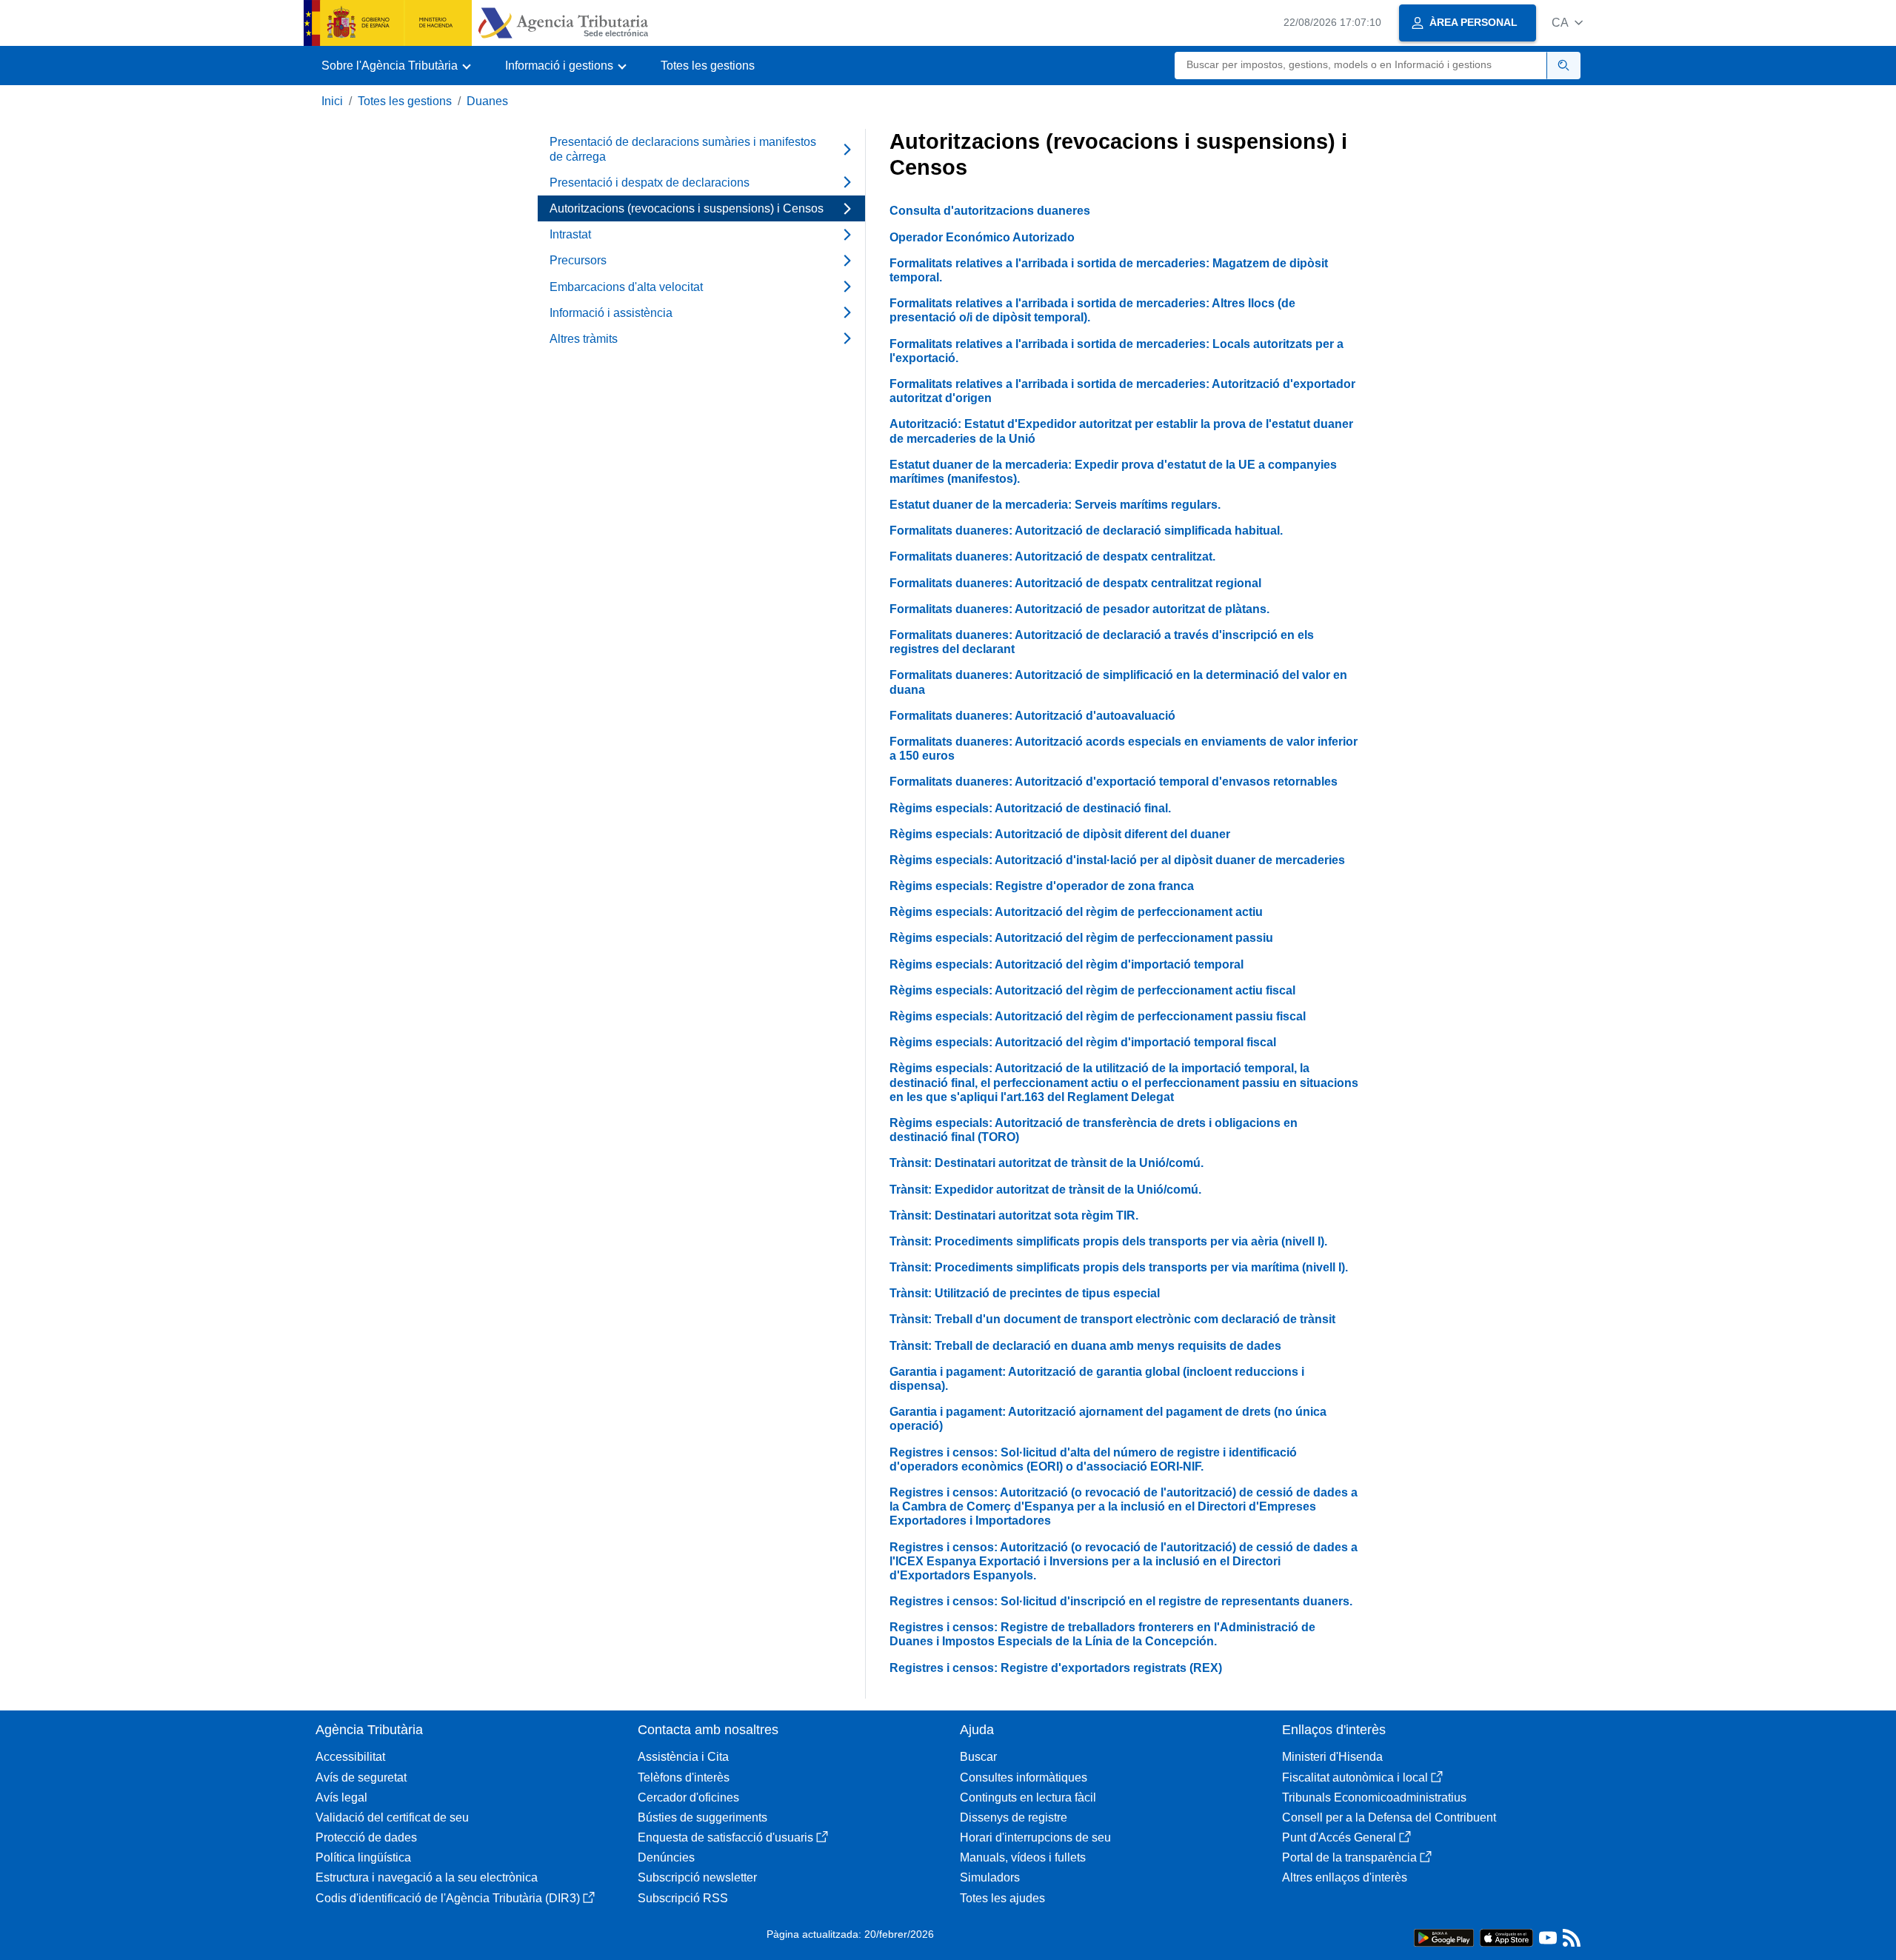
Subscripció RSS (683, 1898)
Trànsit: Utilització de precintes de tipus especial (1025, 1293)
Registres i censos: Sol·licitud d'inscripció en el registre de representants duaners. (1121, 1601)
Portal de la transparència (1349, 1857)
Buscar (978, 1757)
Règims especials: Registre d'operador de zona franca (1042, 886)
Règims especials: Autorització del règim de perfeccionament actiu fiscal (1092, 990)
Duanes (487, 101)
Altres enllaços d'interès (1345, 1877)
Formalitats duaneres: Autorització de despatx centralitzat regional (1075, 583)
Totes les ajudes (1002, 1898)
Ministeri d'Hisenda (1332, 1757)
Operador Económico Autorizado (982, 237)
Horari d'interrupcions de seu (1035, 1837)
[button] (1567, 23)
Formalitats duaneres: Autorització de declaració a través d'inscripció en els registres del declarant (1102, 642)
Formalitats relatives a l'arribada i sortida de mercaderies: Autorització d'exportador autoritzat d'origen (1122, 391)
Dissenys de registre (1014, 1817)
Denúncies (666, 1857)
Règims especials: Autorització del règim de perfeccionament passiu (1081, 938)
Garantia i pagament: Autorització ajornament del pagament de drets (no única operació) (1108, 1419)
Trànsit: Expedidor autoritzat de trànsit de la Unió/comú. (1045, 1190)
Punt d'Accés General (1339, 1837)
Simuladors (990, 1877)
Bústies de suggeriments (702, 1817)
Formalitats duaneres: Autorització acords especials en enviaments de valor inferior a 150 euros (1124, 749)
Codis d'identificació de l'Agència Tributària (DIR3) (448, 1898)
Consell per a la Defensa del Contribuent (1389, 1817)
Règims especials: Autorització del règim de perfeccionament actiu (1076, 912)
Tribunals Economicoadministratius (1374, 1797)
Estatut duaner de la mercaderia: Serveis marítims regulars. (1055, 505)
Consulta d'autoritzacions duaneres (990, 211)
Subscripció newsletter (697, 1877)
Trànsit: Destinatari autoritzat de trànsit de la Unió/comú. (1047, 1163)
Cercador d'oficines (688, 1797)
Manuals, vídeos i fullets (1023, 1857)
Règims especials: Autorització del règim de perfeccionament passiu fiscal (1098, 1016)
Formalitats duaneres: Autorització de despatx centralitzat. (1052, 556)
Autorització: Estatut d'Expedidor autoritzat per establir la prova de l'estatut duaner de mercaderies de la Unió (1121, 431)
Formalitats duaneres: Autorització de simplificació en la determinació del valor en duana (1118, 682)
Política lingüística (363, 1857)
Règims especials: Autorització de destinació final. (1030, 808)
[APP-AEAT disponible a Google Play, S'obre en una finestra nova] (1444, 1937)
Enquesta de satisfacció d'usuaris (725, 1837)
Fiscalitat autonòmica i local (1355, 1777)
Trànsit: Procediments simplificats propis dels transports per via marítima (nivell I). (1119, 1267)
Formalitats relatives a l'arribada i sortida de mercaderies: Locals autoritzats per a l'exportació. (1116, 351)
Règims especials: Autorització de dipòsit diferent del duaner (1060, 834)
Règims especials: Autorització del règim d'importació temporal (1066, 964)
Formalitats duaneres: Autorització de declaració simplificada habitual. (1086, 531)
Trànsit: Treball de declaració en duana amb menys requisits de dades (1085, 1346)
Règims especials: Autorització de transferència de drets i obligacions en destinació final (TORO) (1094, 1130)
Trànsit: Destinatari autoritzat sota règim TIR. (1014, 1215)
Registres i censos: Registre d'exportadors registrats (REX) (1056, 1668)
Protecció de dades (366, 1837)
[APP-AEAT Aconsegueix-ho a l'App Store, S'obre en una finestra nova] (1506, 1937)
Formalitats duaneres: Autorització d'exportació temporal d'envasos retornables (1114, 782)
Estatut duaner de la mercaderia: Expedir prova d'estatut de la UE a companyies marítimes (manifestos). (1113, 472)
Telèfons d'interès (684, 1777)
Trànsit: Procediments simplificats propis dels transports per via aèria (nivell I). (1108, 1241)
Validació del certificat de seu (392, 1817)
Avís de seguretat (361, 1777)
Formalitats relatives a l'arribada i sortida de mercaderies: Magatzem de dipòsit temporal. (1109, 270)
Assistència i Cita (683, 1757)
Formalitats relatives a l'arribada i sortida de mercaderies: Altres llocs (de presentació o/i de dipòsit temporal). (1092, 310)
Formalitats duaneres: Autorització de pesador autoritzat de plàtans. (1079, 609)
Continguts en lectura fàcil (1028, 1797)
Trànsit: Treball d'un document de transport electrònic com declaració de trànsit (1112, 1319)
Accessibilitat (350, 1757)
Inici (332, 101)
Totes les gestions (708, 66)
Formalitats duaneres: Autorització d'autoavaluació (1032, 716)
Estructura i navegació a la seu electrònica (427, 1877)
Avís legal (341, 1797)
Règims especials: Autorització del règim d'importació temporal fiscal (1083, 1042)
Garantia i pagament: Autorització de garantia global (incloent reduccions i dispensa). (1097, 1379)
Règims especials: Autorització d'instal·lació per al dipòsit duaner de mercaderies (1117, 860)
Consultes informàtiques (1024, 1777)
